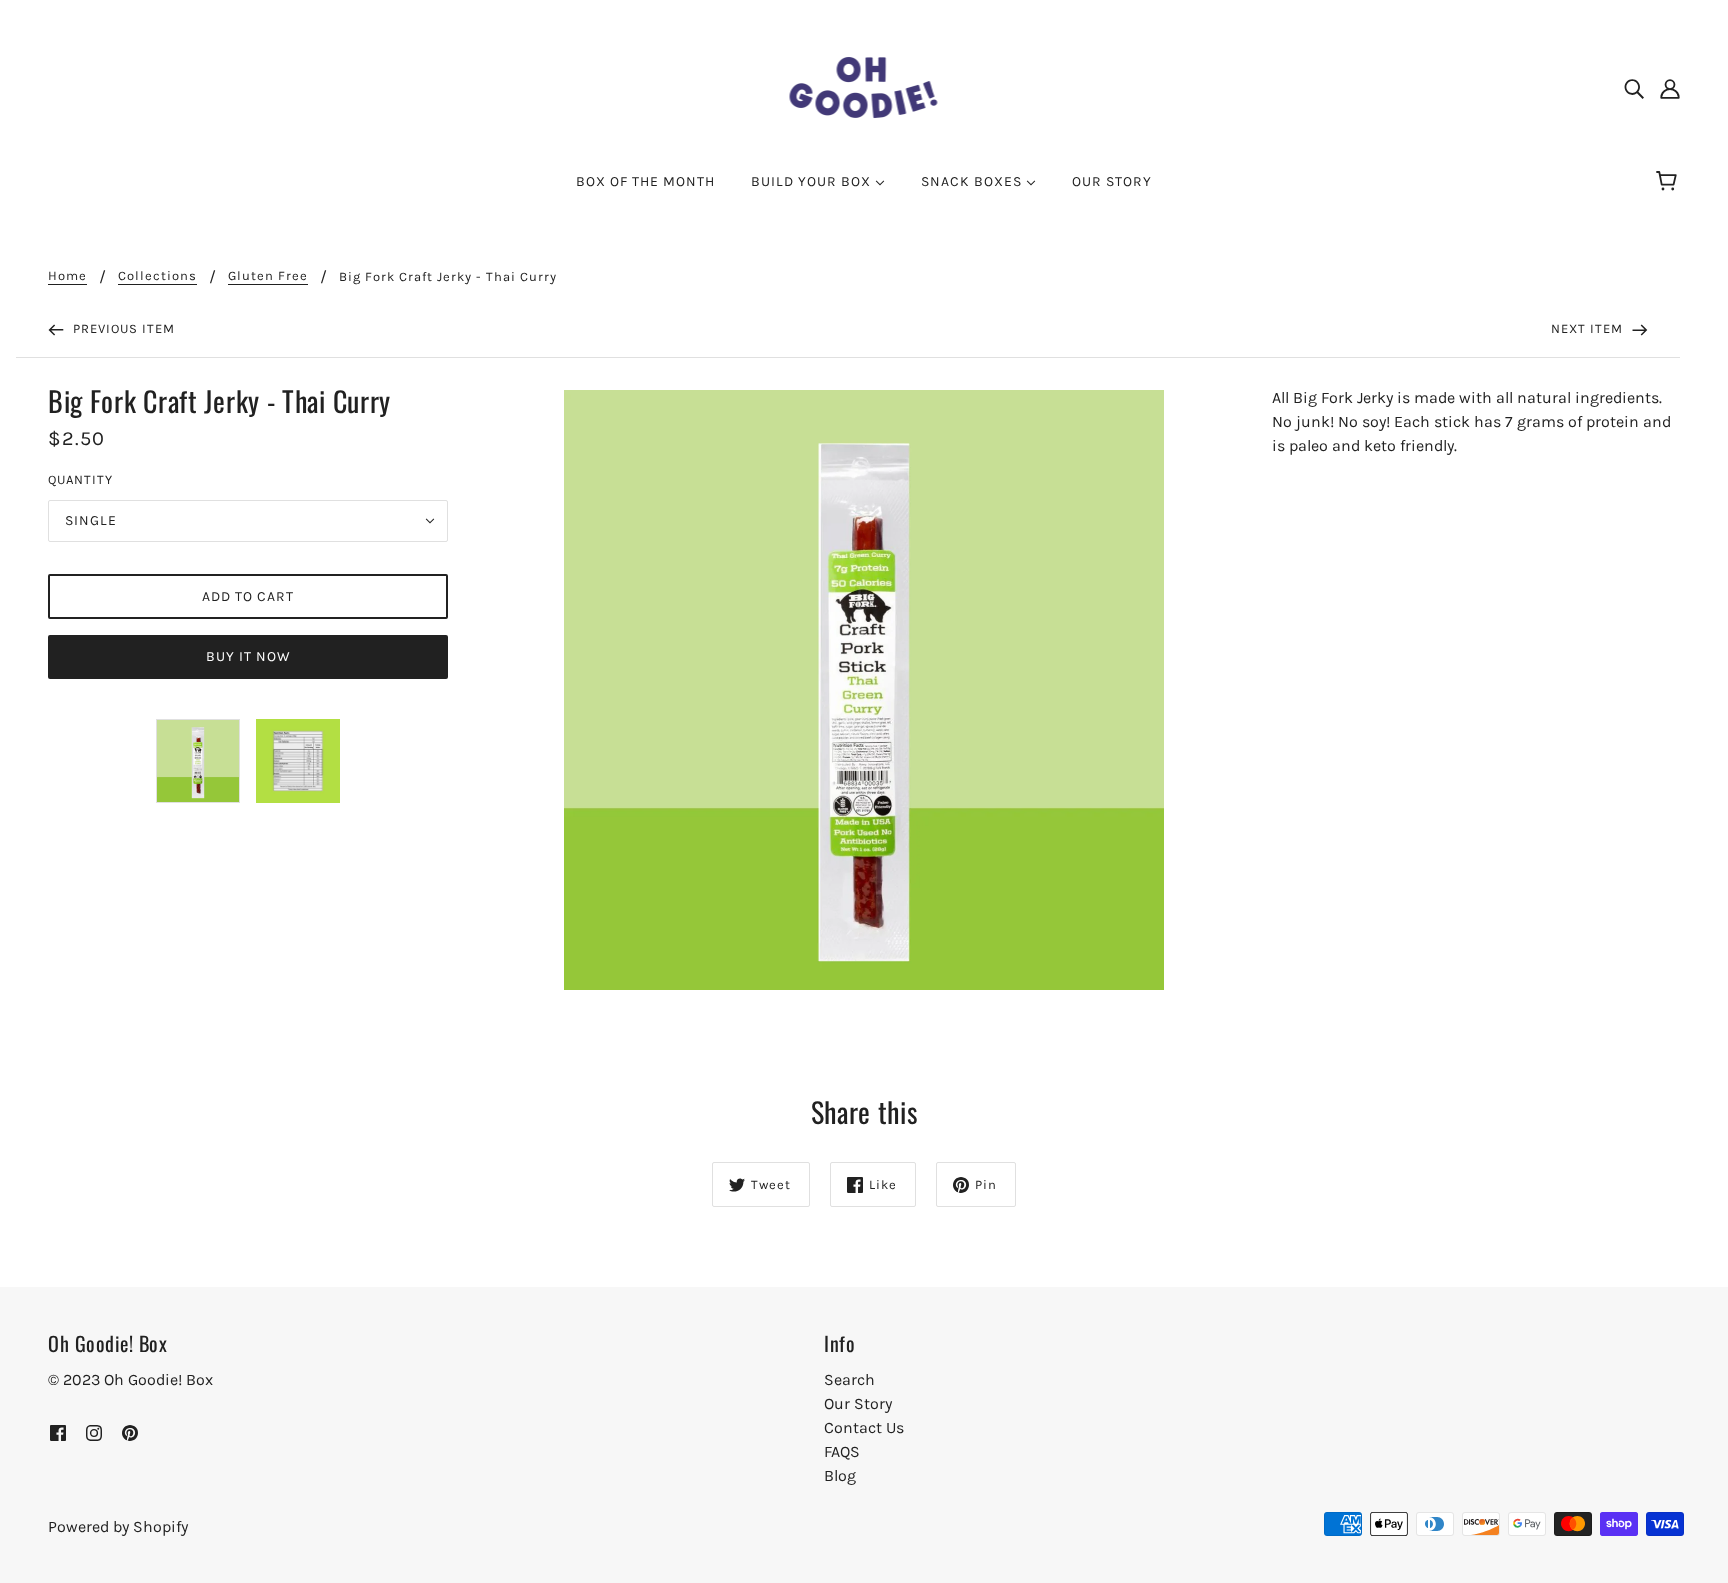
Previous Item (122, 328)
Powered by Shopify (118, 1526)
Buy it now (248, 656)
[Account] (1670, 88)
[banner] (864, 85)
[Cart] (1669, 182)
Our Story (858, 1403)
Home (67, 276)
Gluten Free (268, 276)
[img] (1634, 88)
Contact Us (864, 1427)
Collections (157, 276)
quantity (80, 479)
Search (849, 1379)
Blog (840, 1475)
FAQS (842, 1451)
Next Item (1589, 328)
